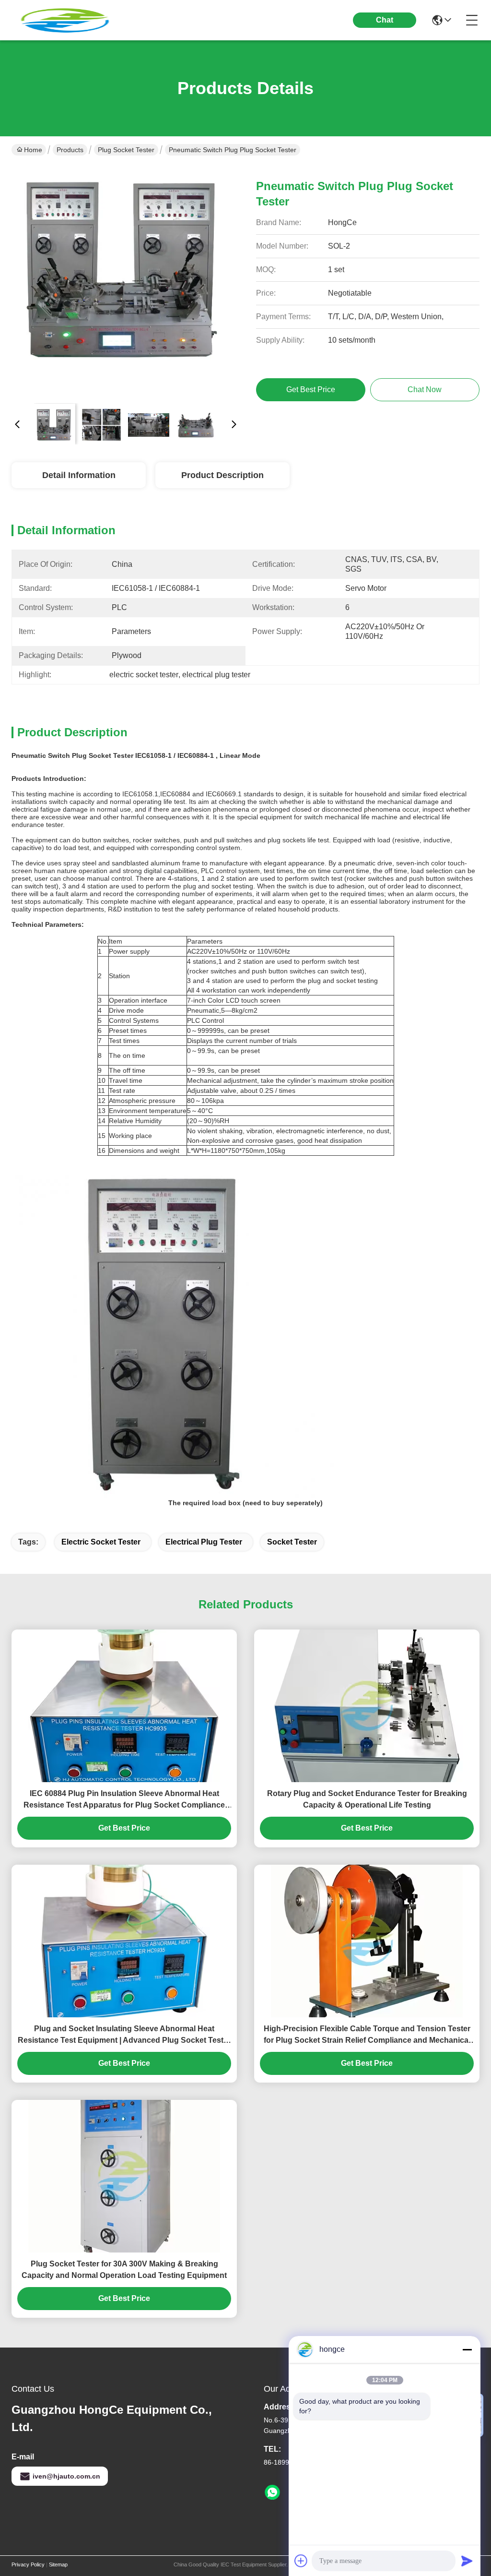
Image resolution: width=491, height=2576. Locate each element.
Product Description (222, 475)
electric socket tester (101, 1542)
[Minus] (467, 2349)
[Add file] (301, 2561)
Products (70, 150)
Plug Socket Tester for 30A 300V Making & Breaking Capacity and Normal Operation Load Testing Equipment (124, 2270)
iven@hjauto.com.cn (66, 2476)
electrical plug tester (204, 1542)
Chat (385, 20)
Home (33, 150)
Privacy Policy (28, 2564)
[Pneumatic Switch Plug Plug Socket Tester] (126, 281)
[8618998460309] (272, 2492)
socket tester (292, 1542)
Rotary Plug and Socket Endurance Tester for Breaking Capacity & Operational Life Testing (367, 1799)
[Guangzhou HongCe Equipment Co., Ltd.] (64, 20)
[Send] (467, 2561)
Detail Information (79, 475)
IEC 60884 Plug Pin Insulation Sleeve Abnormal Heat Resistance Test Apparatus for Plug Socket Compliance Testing (124, 1800)
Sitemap (58, 2564)
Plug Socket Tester (126, 150)
